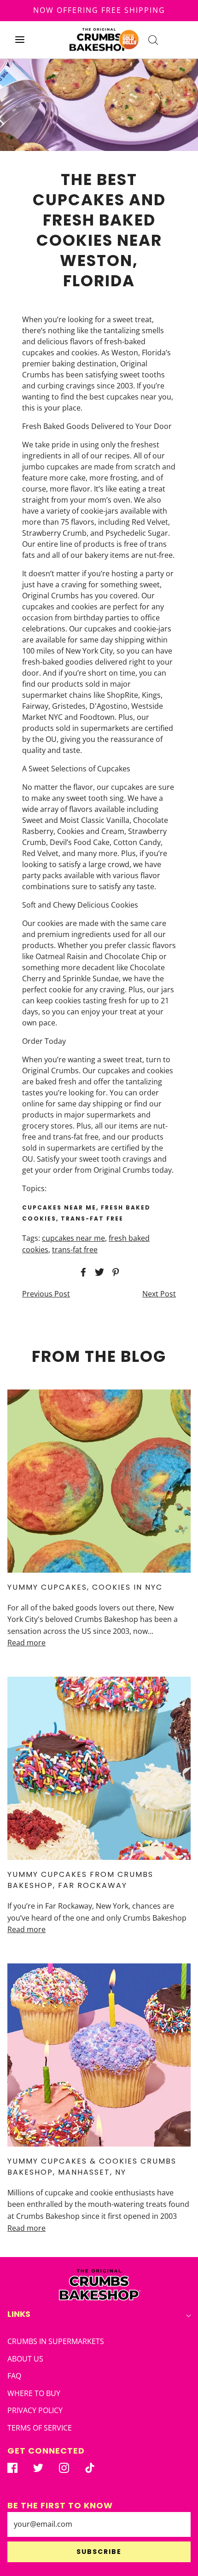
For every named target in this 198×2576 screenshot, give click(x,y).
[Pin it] (114, 1272)
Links (19, 2314)
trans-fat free (75, 1250)
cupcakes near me (73, 1238)
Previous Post (46, 1294)
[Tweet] (98, 1272)
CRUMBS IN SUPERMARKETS (56, 2341)
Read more (26, 1643)
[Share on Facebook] (82, 1272)
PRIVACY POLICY (35, 2410)
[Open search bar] (153, 40)
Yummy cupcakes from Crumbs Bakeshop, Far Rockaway (80, 1880)
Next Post (159, 1294)
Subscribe (99, 2552)
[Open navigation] (20, 40)
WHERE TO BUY (34, 2393)
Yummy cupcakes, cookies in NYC (85, 1587)
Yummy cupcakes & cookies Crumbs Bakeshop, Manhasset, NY (92, 2167)
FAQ (14, 2376)
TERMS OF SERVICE (40, 2428)
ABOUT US (25, 2359)
